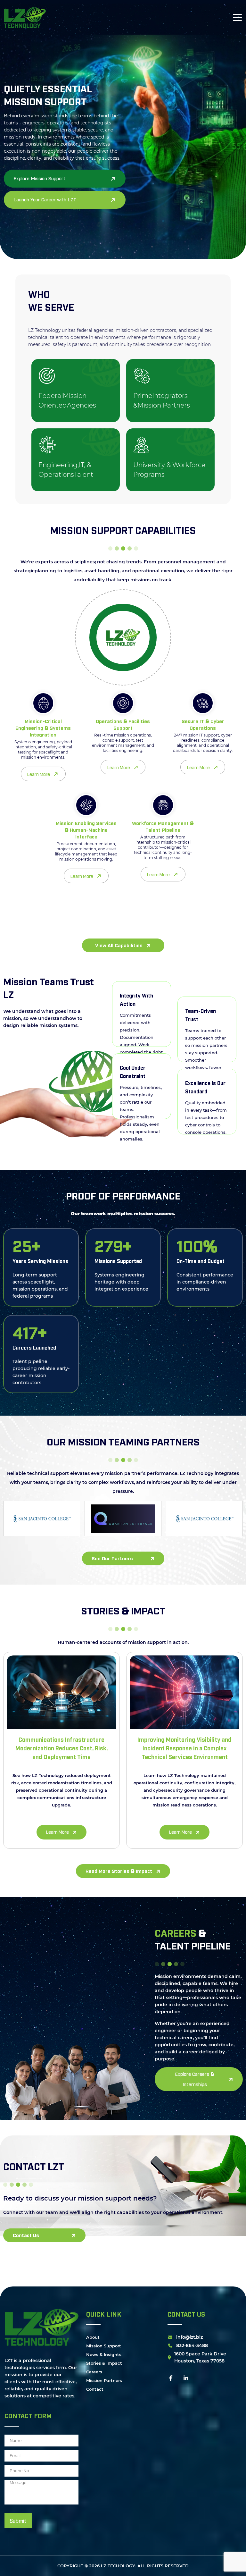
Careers (94, 2372)
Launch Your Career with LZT (45, 199)
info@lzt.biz (189, 2337)
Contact (95, 2389)
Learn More (39, 774)
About (93, 2337)
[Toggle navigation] (237, 17)
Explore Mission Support (40, 178)
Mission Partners (104, 2380)
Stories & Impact (104, 2363)
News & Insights (104, 2354)
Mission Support (104, 2346)
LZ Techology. (119, 2566)
